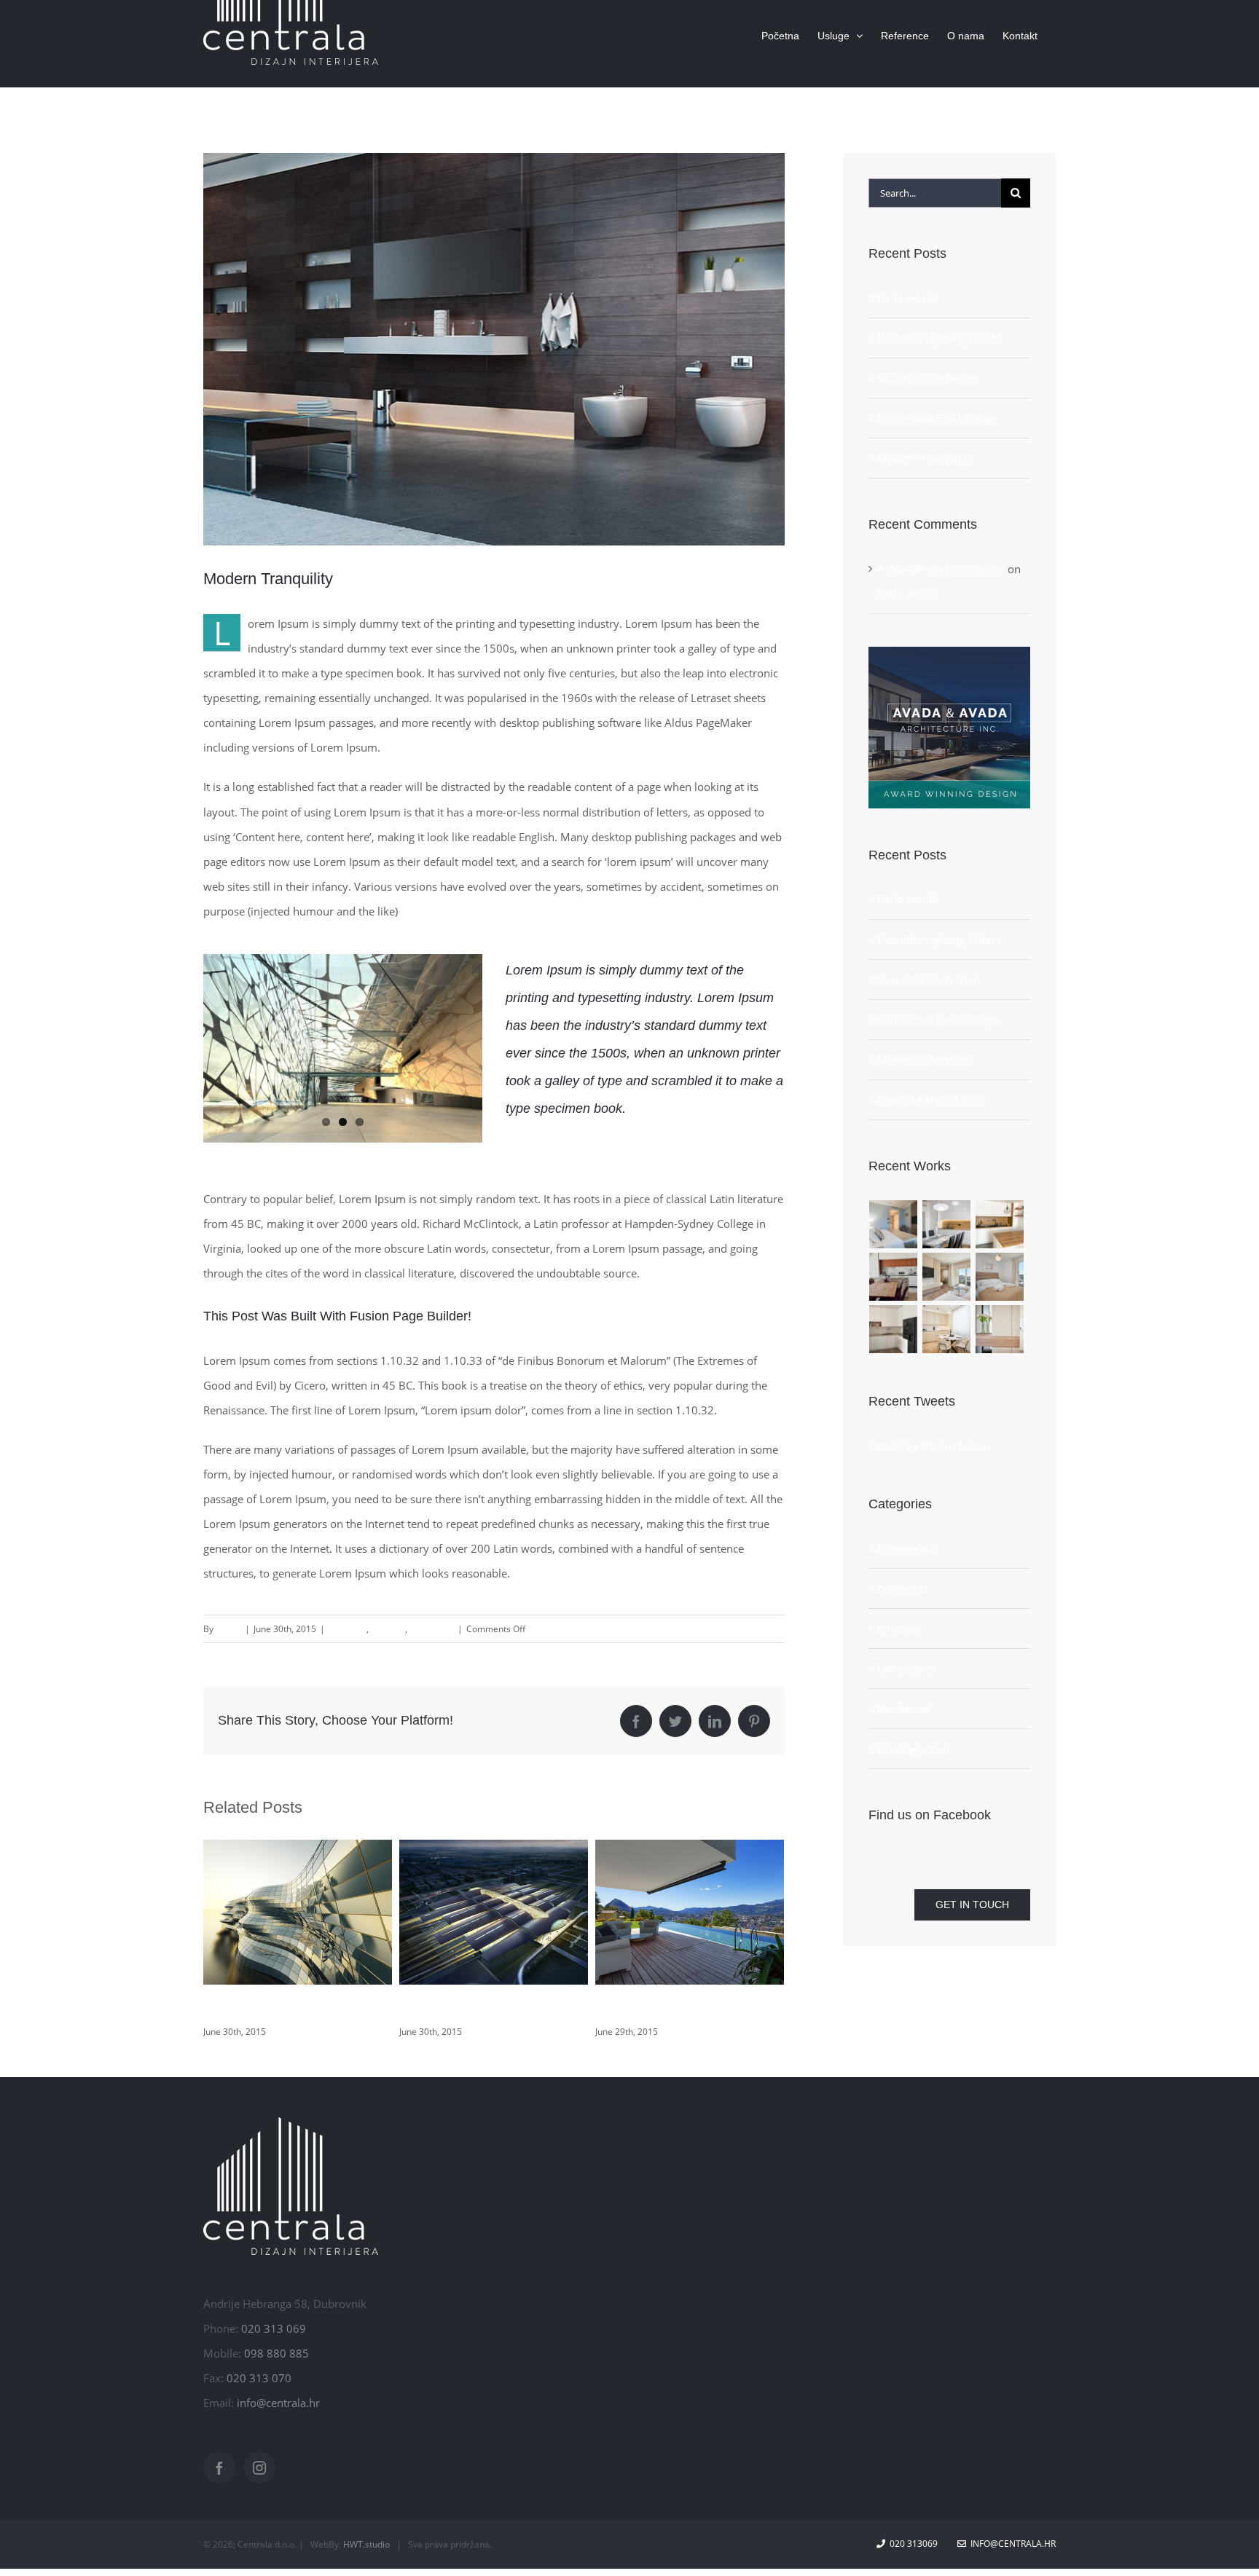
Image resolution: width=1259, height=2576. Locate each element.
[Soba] (894, 1224)
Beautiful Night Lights (265, 2009)
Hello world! (908, 298)
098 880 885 (276, 2353)
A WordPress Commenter (941, 569)
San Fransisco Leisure (464, 2009)
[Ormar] (1000, 1329)
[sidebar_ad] (949, 652)
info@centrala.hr (278, 2403)
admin (228, 1629)
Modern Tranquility (925, 458)
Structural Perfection (929, 378)
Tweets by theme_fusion (929, 1446)
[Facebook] (219, 2467)
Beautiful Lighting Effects (667, 2009)
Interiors (388, 1629)
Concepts (348, 1629)
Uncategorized (913, 1749)
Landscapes (906, 1669)
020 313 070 (259, 2378)
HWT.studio (366, 2544)
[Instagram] (259, 2467)
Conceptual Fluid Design (938, 418)
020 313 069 (274, 2328)
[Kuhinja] (947, 1224)
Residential (432, 1629)
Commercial (907, 1548)
